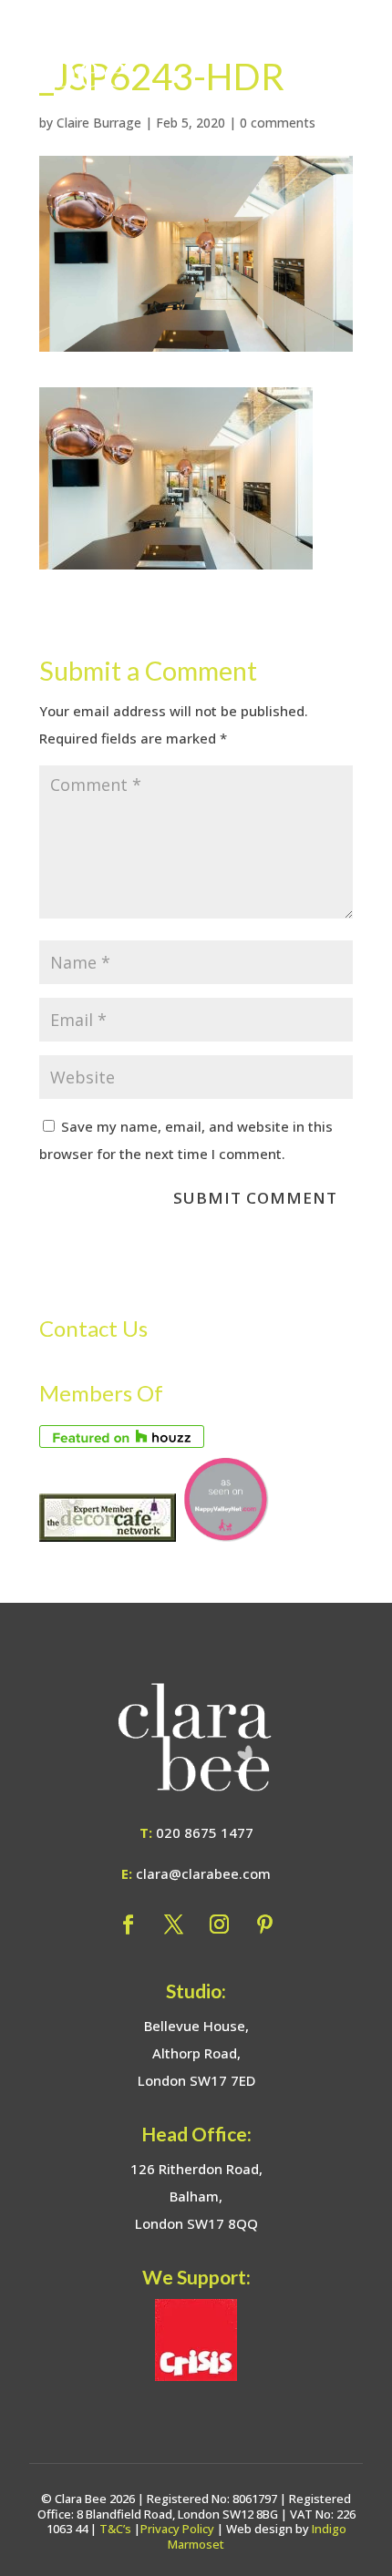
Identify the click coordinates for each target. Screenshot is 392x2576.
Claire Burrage (99, 123)
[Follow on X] (173, 1924)
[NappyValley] (225, 1536)
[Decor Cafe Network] (108, 1536)
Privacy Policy (177, 2529)
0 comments (278, 123)
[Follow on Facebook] (128, 1924)
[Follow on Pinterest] (264, 1924)
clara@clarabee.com (203, 1873)
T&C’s (115, 2529)
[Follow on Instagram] (219, 1924)
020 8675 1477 (205, 1832)
